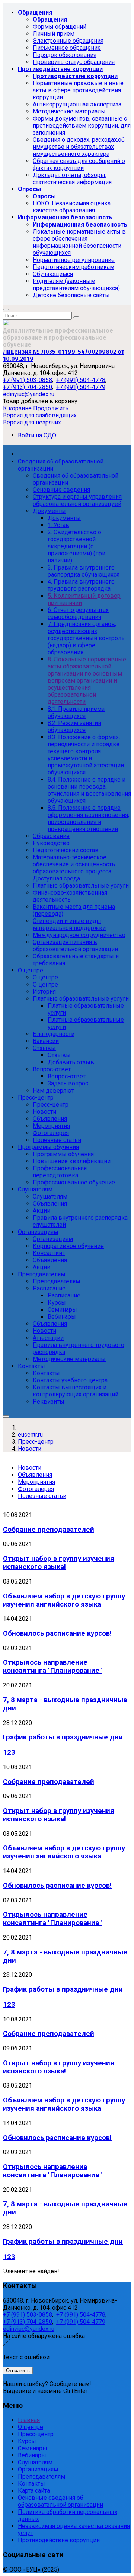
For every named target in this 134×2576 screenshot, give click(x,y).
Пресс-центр (36, 2434)
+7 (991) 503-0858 (28, 380)
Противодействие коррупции (59, 2540)
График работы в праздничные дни (63, 1737)
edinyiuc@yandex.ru (29, 394)
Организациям (38, 2469)
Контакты (31, 2484)
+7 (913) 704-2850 (28, 387)
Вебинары (32, 2455)
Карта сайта (34, 2491)
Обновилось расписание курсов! (57, 1633)
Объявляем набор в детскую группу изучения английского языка (64, 1600)
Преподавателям (42, 2476)
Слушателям (35, 2462)
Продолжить (51, 408)
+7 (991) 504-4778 (81, 380)
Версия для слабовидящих (40, 415)
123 (9, 1752)
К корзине (17, 408)
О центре (31, 2427)
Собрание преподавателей (49, 1530)
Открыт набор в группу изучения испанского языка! (59, 1563)
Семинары (33, 2448)
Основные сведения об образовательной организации (60, 2501)
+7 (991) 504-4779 (81, 387)
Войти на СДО (37, 435)
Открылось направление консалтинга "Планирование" (52, 1666)
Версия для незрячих (32, 422)
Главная (29, 2420)
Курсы (27, 2441)
